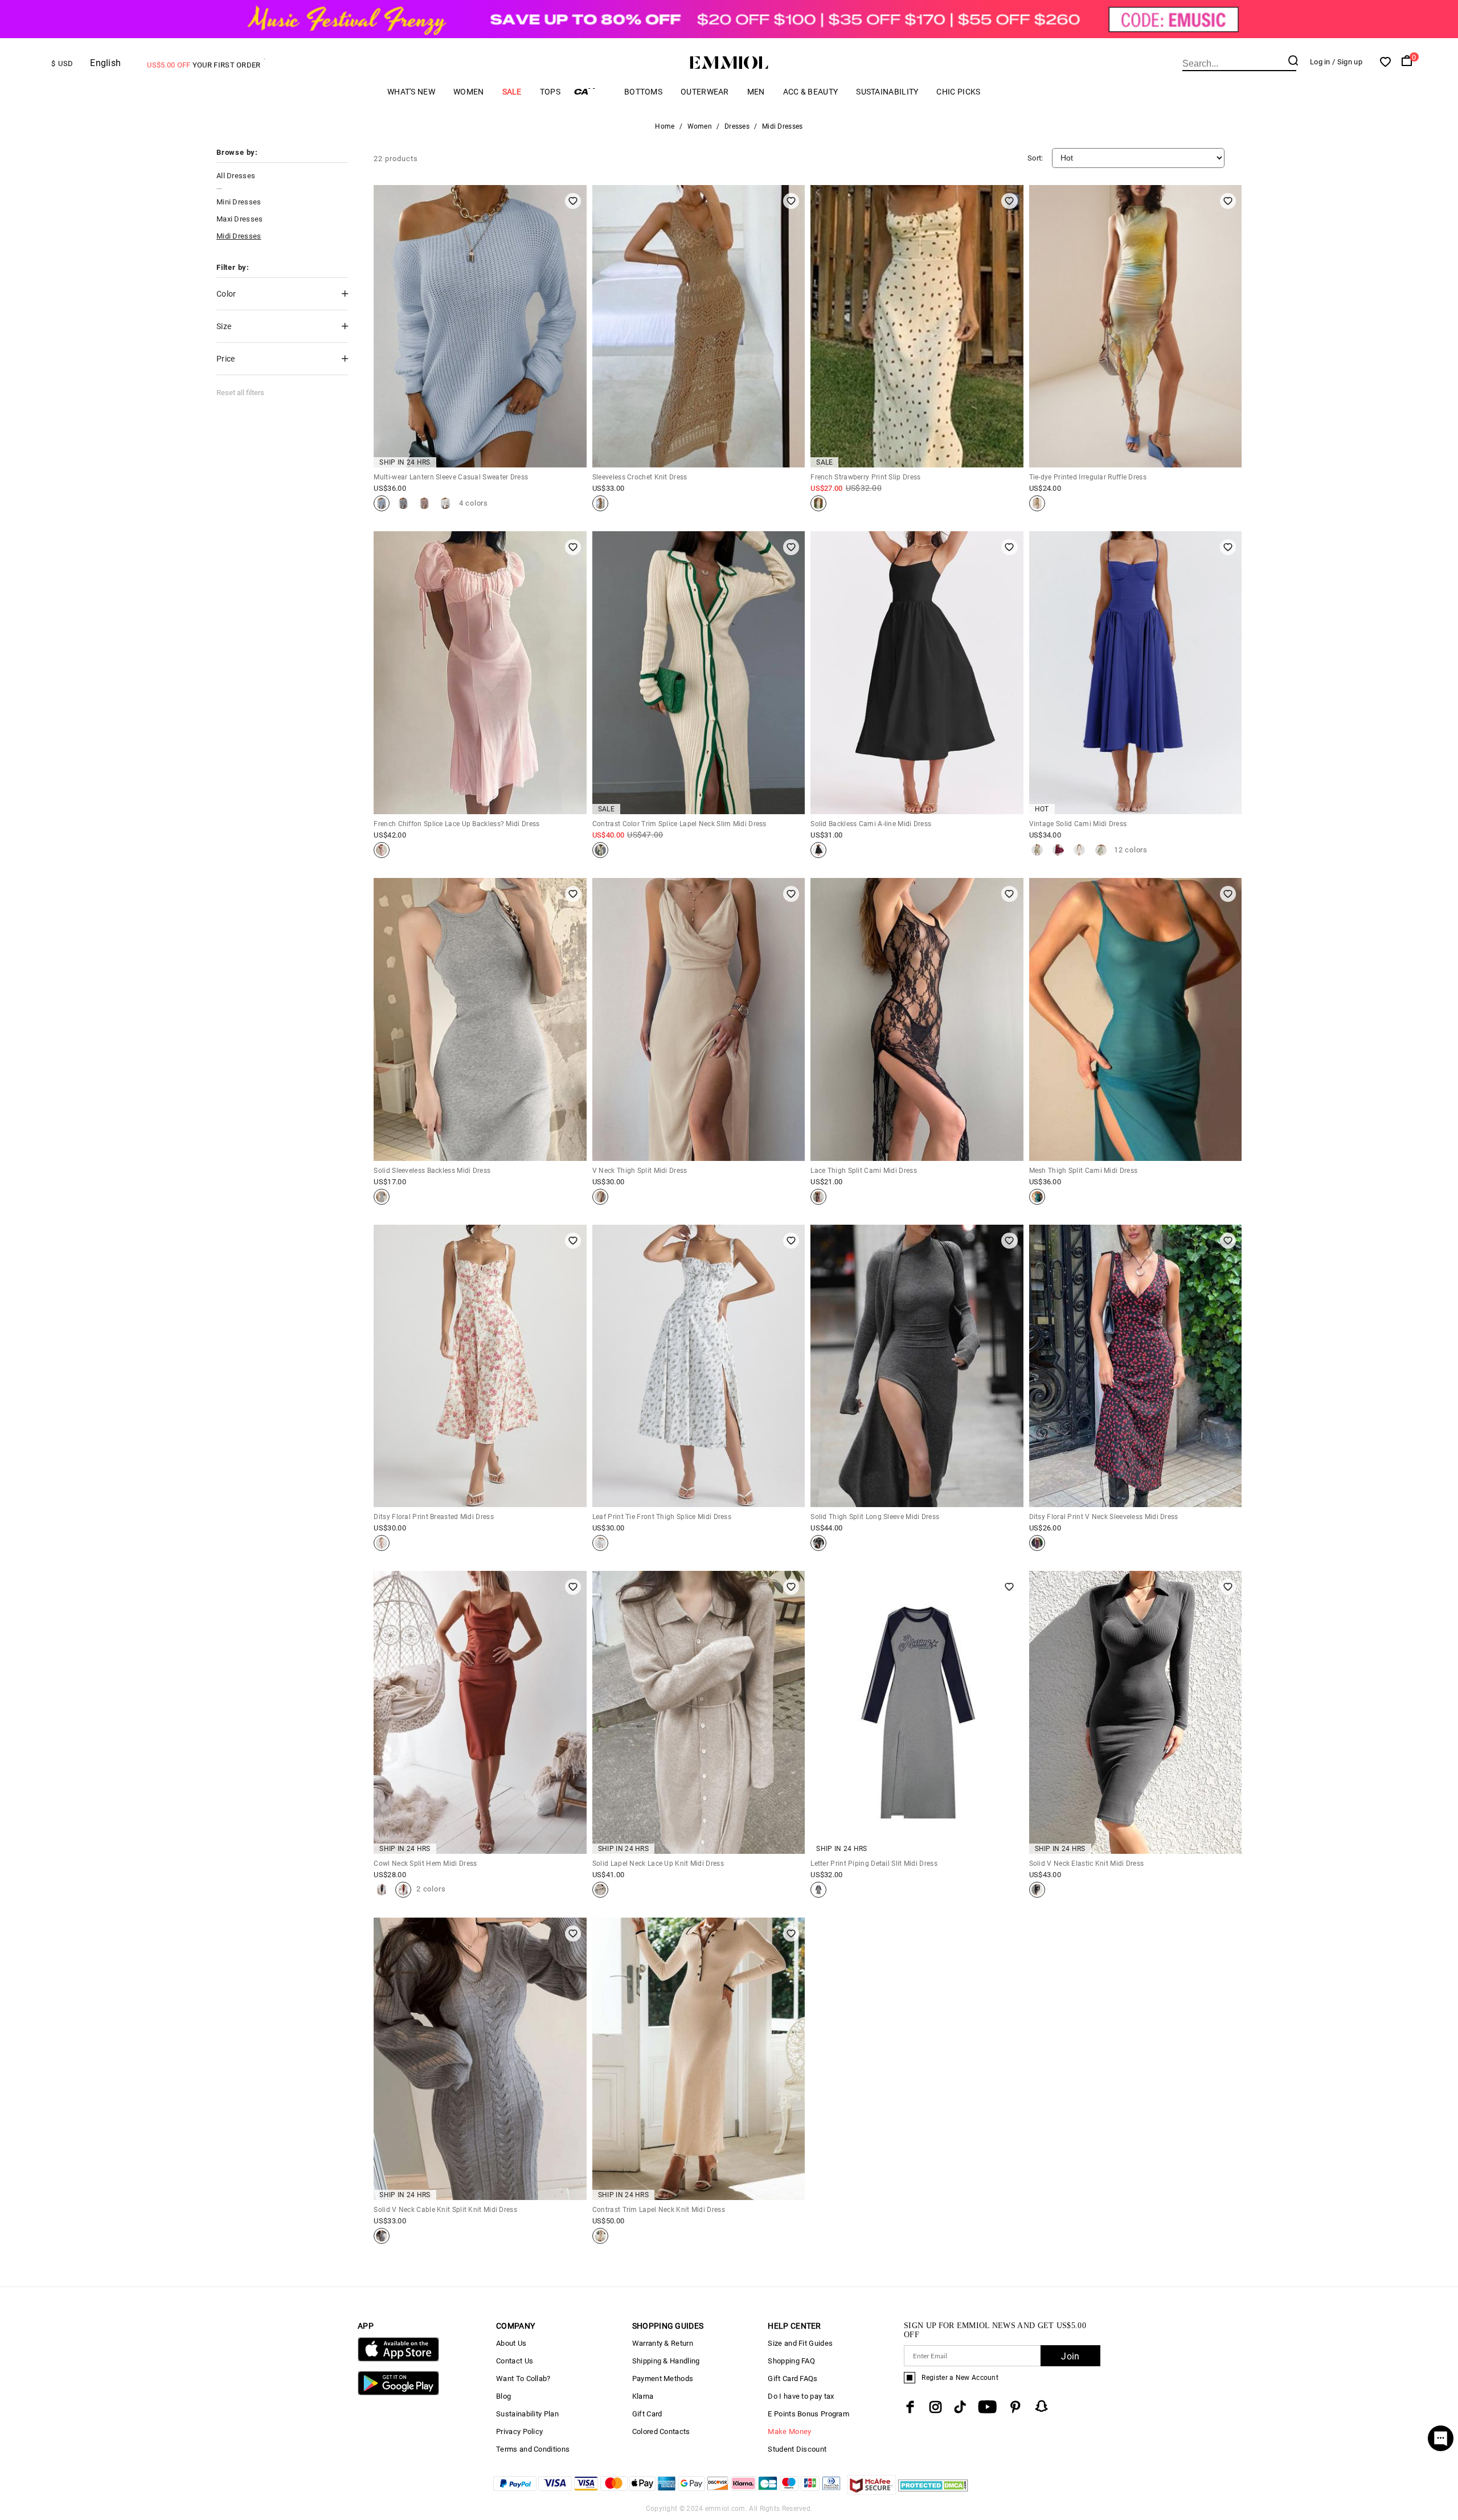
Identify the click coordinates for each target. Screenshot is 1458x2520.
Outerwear (705, 92)
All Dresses (236, 176)
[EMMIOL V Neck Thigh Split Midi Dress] (600, 1197)
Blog (503, 2396)
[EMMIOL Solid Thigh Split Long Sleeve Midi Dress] (818, 1543)
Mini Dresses (239, 202)
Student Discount (797, 2449)
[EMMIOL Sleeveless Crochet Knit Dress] (600, 503)
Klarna (643, 2396)
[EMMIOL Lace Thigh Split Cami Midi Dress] (818, 1197)
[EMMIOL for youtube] (987, 2407)
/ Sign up (1347, 62)
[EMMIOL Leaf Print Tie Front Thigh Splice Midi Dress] (600, 1543)
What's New (411, 92)
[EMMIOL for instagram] (936, 2407)
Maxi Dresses (240, 219)
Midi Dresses (239, 236)
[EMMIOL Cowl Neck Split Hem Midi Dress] (382, 1890)
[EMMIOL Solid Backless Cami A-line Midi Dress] (818, 850)
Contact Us (515, 2361)
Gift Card (647, 2414)
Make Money (789, 2431)
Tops (550, 92)
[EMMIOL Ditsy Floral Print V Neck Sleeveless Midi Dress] (1037, 1543)
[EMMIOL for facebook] (910, 2407)
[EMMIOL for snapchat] (1042, 2406)
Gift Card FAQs (793, 2379)
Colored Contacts (661, 2431)
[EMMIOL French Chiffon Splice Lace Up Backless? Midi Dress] (382, 850)
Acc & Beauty (811, 92)
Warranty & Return (663, 2343)
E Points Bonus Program (808, 2414)
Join (1070, 2356)
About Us (511, 2343)
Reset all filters (240, 393)
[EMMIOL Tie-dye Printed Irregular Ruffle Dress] (1037, 503)
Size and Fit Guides (800, 2343)
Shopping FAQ (791, 2361)
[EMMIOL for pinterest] (1015, 2407)
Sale (512, 92)
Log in (1320, 62)
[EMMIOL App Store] (398, 2359)
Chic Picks (958, 92)
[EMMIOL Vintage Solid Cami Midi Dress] (1037, 850)
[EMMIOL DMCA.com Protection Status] (933, 2492)
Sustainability (887, 92)
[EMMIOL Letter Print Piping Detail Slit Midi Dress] (818, 1890)
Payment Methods (663, 2379)
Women (469, 92)
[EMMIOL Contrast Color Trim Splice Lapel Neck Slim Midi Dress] (600, 850)
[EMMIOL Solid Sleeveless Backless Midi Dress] (382, 1197)
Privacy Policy (519, 2431)
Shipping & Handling (666, 2361)
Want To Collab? (523, 2379)
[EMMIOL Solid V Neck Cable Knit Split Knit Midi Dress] (382, 2236)
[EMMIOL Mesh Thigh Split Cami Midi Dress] (1037, 1197)
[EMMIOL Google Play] (398, 2393)
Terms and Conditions (533, 2449)
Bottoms (643, 92)
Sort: (1035, 158)
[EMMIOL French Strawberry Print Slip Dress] (818, 503)
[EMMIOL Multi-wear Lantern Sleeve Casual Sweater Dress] (382, 503)
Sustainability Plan (527, 2414)
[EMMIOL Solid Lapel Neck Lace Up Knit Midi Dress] (600, 1890)
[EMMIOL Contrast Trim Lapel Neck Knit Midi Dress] (600, 2236)
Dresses (737, 126)
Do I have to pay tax (801, 2396)
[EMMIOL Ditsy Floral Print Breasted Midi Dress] (382, 1543)
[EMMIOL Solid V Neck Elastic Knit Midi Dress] (1037, 1890)
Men (756, 92)
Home (665, 126)
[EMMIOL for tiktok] (960, 2407)
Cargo (592, 91)
